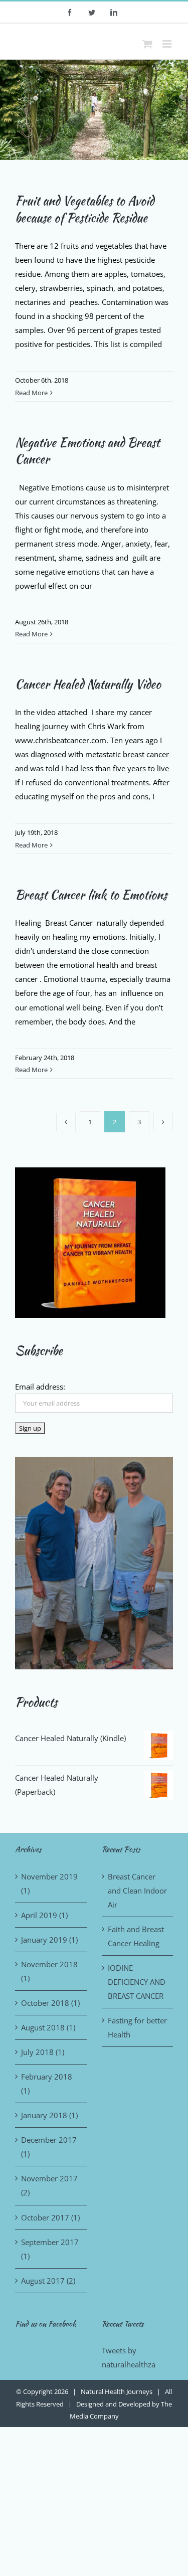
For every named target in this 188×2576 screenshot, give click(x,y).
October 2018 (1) (50, 2003)
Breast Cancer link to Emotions (91, 895)
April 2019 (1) (44, 1915)
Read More (31, 393)
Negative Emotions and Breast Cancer (87, 451)
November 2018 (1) (49, 1971)
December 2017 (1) (49, 2147)
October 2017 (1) (50, 2217)
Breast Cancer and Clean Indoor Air (137, 1891)
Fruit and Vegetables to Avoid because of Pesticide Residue (84, 209)
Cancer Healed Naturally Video (88, 684)
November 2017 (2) (49, 2185)
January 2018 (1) (49, 2115)
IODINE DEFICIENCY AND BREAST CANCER (137, 1982)
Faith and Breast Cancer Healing (136, 1936)
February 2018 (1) (47, 2084)
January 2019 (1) (49, 1940)
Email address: (40, 1387)
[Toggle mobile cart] (147, 44)
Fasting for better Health (137, 2027)
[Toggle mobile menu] (168, 44)
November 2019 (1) (49, 1883)
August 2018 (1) (48, 2027)
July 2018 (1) (43, 2052)
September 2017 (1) (50, 2249)
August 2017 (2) (48, 2281)
